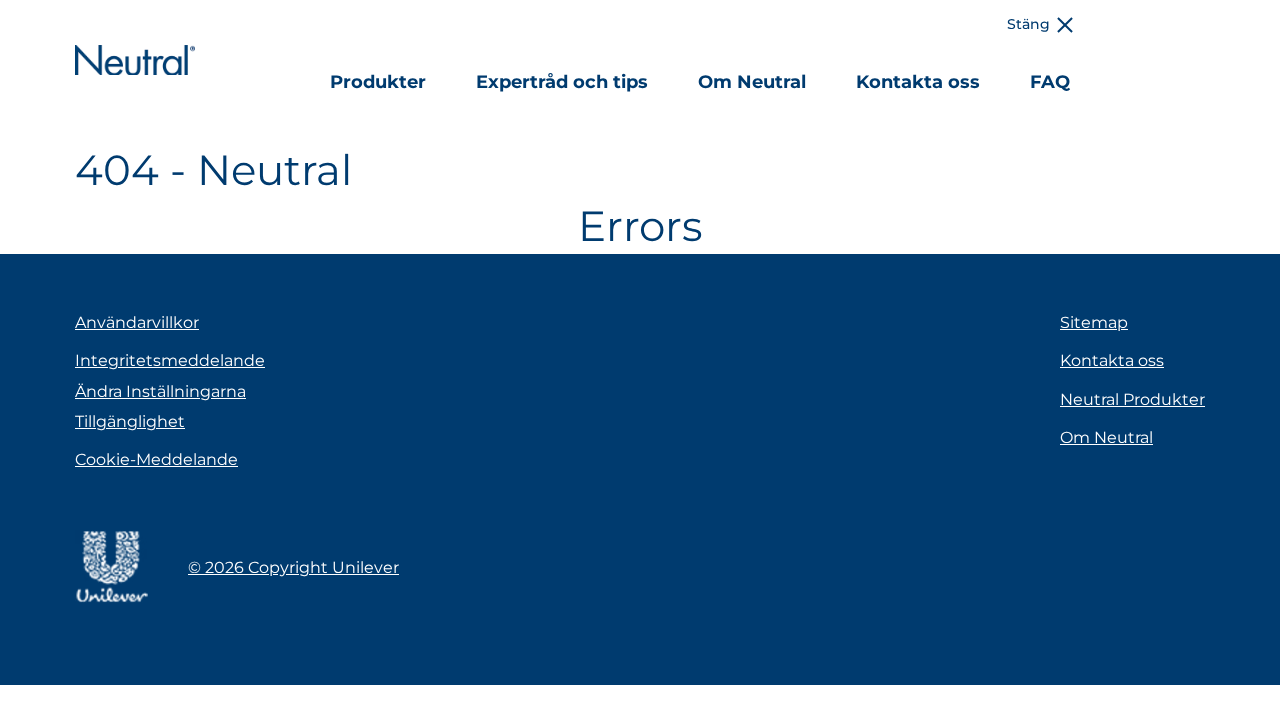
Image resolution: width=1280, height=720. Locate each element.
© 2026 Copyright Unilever (293, 567)
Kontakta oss (918, 82)
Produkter (378, 82)
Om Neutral (752, 82)
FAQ (1050, 82)
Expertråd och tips (562, 82)
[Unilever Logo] (111, 599)
